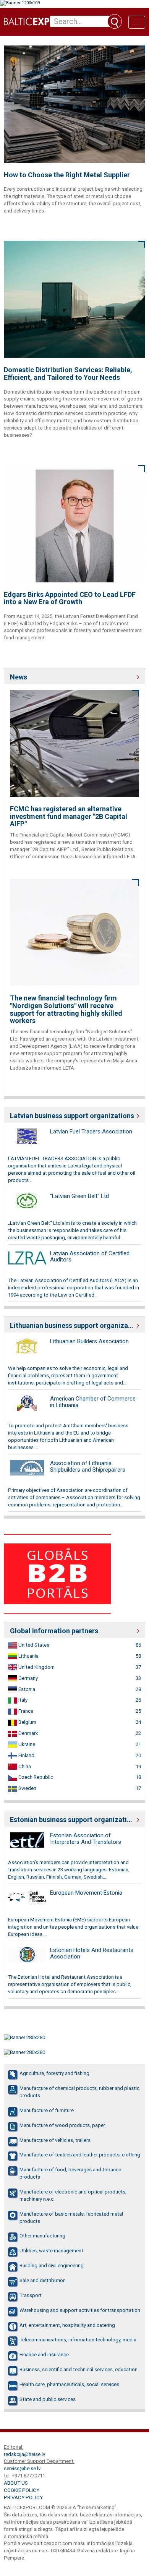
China (24, 1766)
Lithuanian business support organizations (74, 1325)
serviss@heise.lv (22, 2468)
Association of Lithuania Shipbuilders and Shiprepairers (88, 1466)
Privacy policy (23, 2497)
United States (33, 1645)
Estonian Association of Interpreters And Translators (86, 1839)
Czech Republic (35, 1777)
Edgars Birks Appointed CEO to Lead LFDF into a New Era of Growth (70, 598)
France (25, 1711)
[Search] (115, 21)
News (19, 677)
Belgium (27, 1722)
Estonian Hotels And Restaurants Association (92, 1953)
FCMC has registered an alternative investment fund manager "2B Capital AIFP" (69, 816)
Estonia (26, 1689)
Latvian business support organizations (72, 1116)
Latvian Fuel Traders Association (91, 1132)
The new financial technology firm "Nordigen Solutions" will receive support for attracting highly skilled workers (66, 1009)
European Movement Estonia (86, 1893)
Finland (26, 1755)
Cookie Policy (22, 2490)
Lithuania (28, 1656)
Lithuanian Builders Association (89, 1341)
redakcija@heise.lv (24, 2454)
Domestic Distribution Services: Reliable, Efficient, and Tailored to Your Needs (68, 374)
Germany (28, 1678)
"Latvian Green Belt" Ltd (79, 1196)
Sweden (27, 1788)
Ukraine (26, 1744)
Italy (22, 1700)
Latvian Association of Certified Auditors (90, 1257)
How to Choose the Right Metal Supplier (67, 175)
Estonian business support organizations (74, 1820)
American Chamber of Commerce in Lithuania (93, 1402)
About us (16, 2483)
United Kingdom (36, 1667)
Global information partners (54, 1631)
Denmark (28, 1733)
